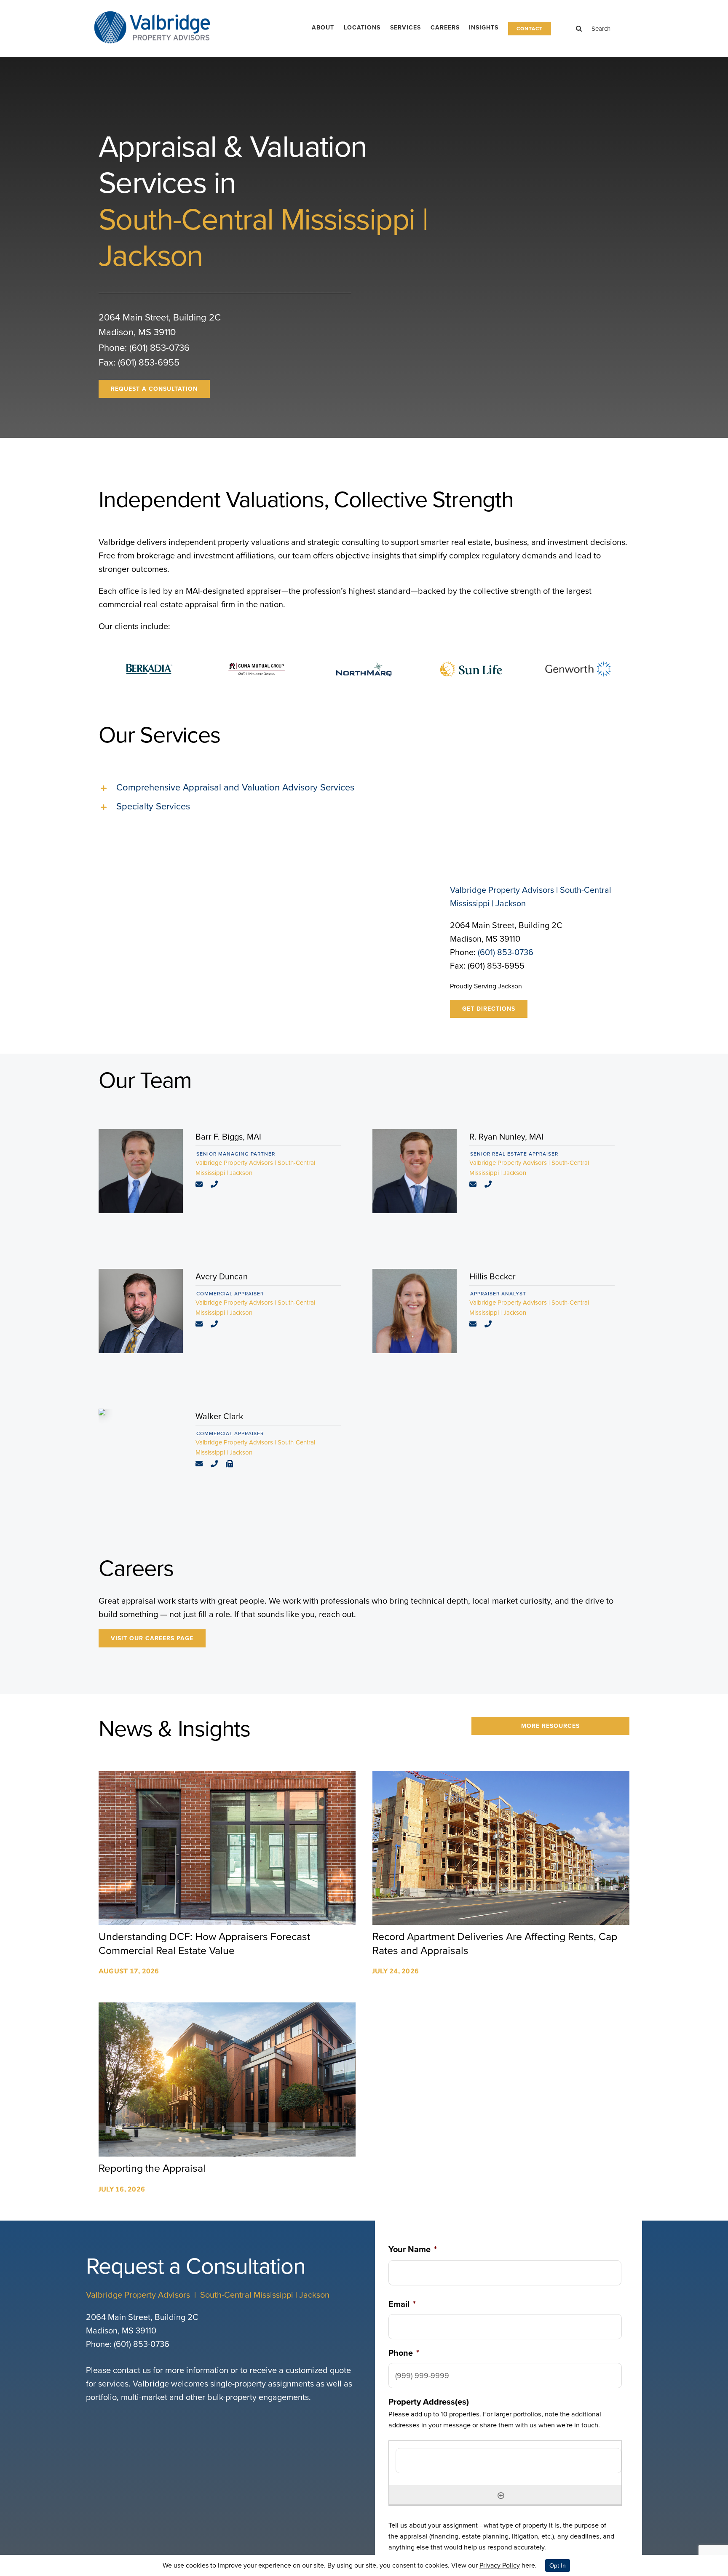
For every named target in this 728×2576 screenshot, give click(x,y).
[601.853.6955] (233, 1464)
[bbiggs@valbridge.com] (202, 1185)
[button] (364, 788)
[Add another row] (501, 2495)
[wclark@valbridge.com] (202, 1464)
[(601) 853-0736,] (217, 1185)
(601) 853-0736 (159, 348)
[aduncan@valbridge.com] (202, 1324)
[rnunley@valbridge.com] (476, 1185)
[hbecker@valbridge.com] (476, 1324)
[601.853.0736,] (217, 1464)
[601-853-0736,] (217, 1324)
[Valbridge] (152, 11)
